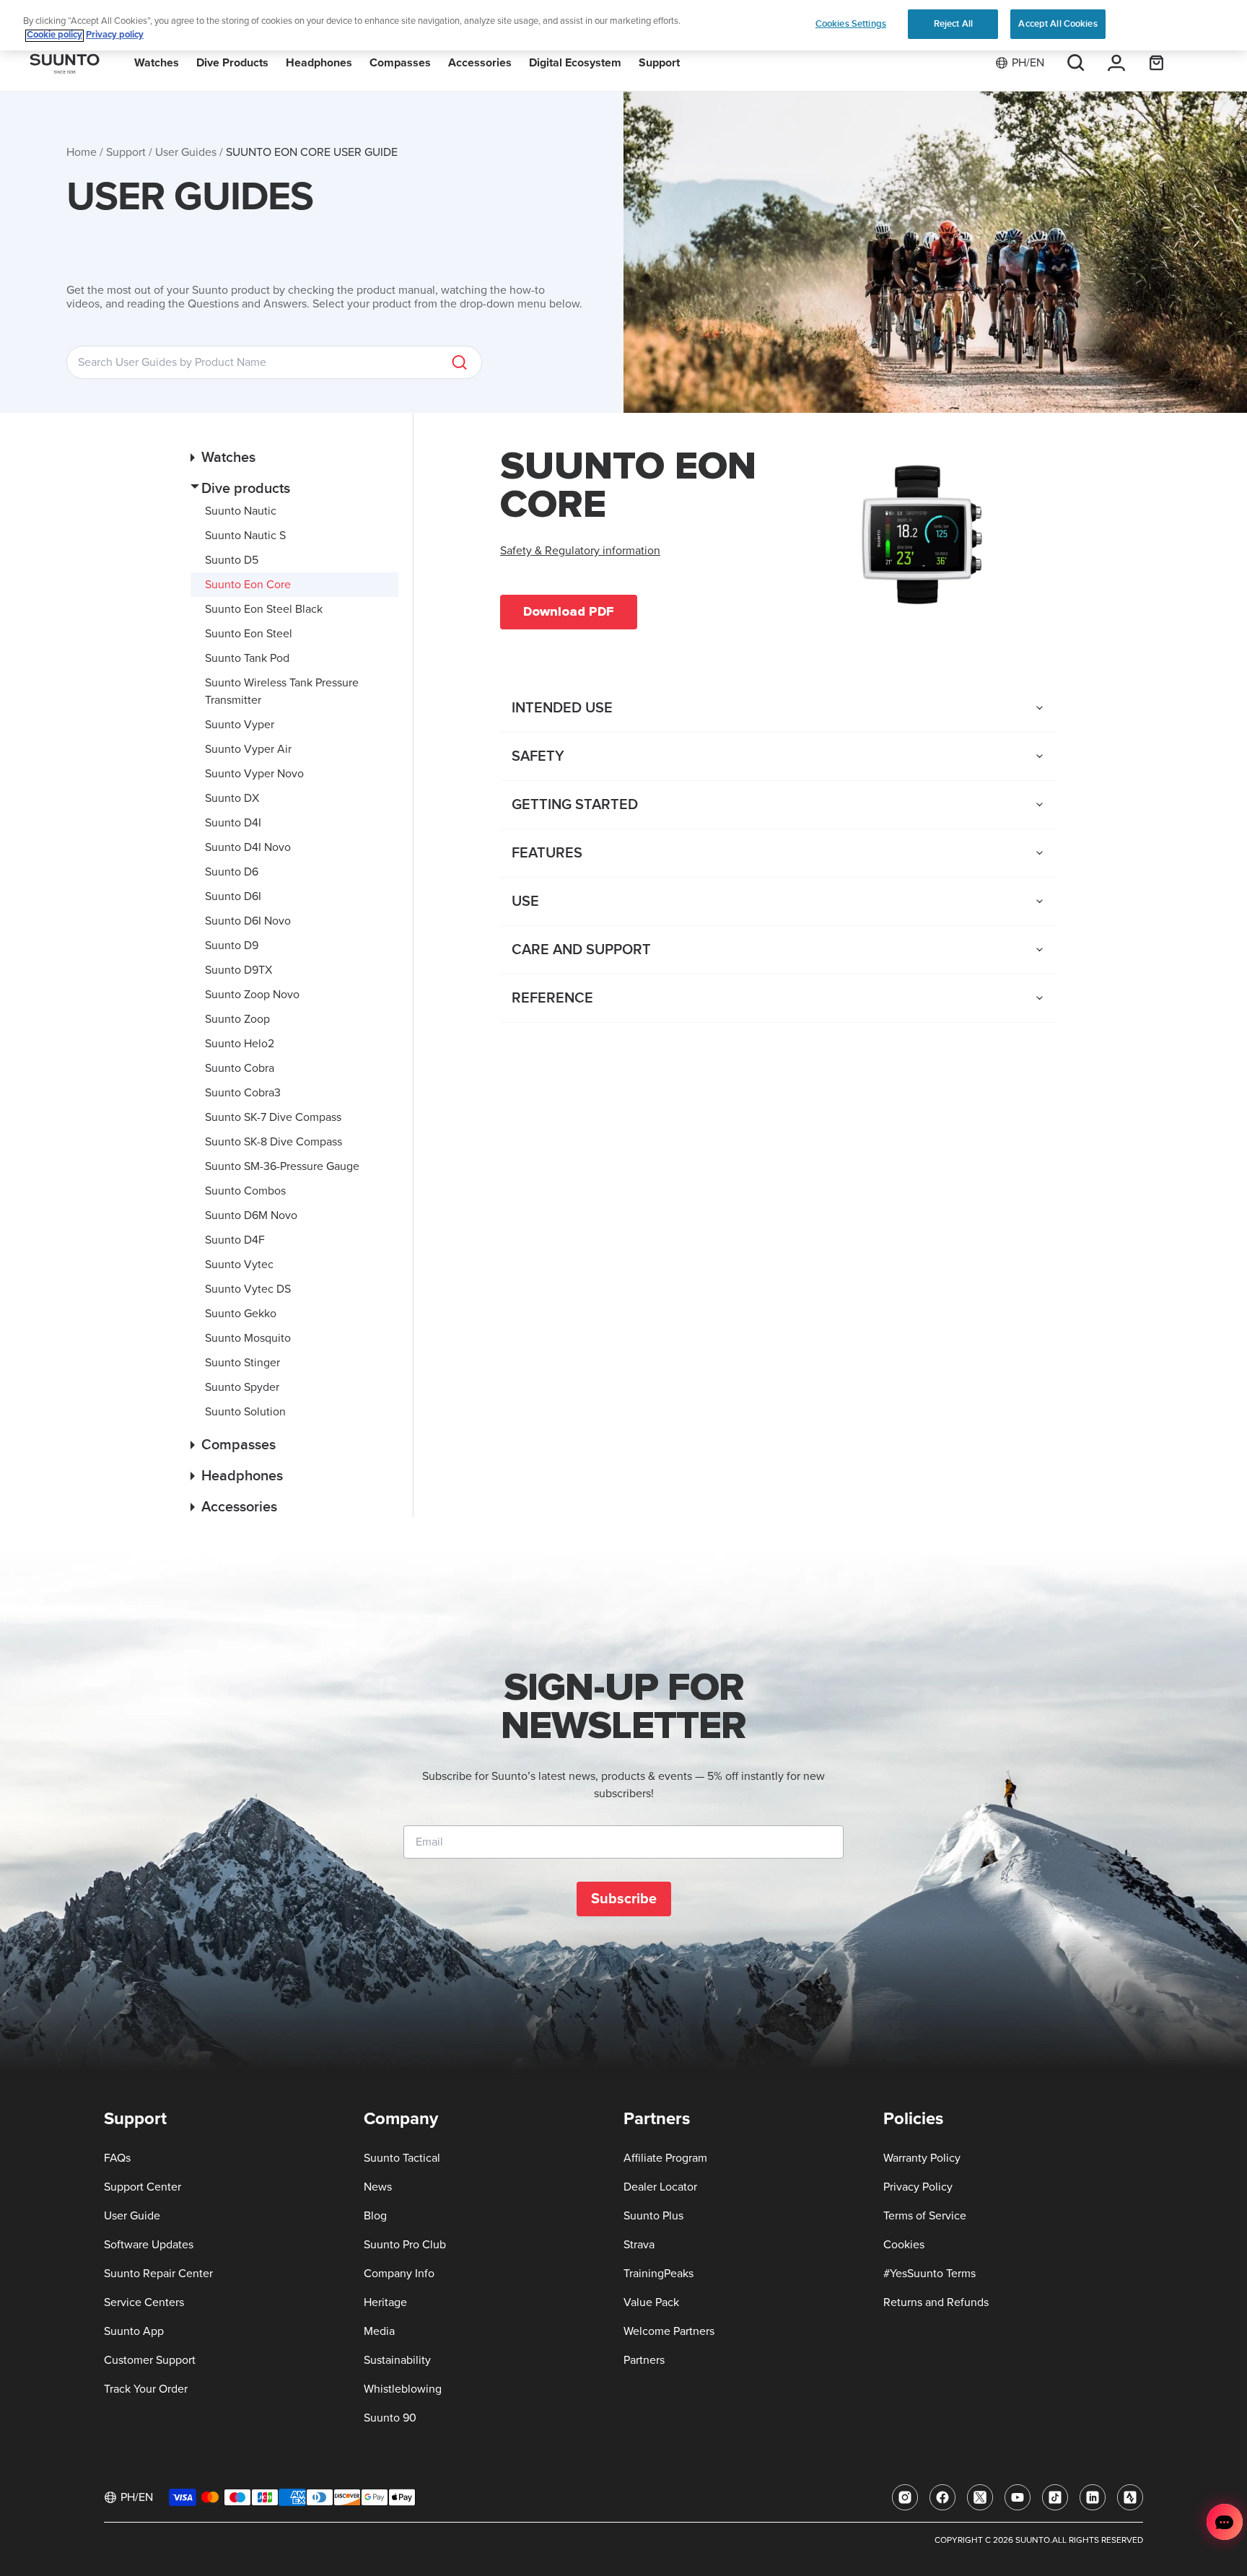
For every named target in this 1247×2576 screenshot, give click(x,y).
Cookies (904, 2245)
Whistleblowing (403, 2389)
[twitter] (980, 2497)
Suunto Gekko (241, 1314)
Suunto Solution (245, 1412)
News (378, 2187)
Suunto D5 (232, 560)
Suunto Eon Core (248, 585)
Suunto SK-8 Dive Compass (274, 1142)
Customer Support (150, 2360)
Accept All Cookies (1058, 24)
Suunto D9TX (239, 970)
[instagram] (905, 2497)
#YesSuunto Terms (929, 2274)
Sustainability (397, 2360)
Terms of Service (925, 2216)
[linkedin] (1093, 2497)
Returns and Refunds (936, 2302)
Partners (644, 2360)
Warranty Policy (922, 2158)
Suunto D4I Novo (248, 847)
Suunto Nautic (241, 511)
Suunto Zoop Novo (252, 995)
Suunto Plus (653, 2216)
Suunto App (134, 2331)
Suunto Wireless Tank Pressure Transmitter (282, 691)
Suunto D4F (235, 1240)
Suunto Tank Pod (247, 658)
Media (379, 2331)
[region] (623, 26)
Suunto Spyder (242, 1387)
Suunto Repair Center (158, 2274)
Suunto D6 (232, 872)
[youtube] (1018, 2497)
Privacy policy (115, 36)
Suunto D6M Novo (251, 1215)
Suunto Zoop (237, 1019)
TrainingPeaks (658, 2274)
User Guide (132, 2216)
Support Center (143, 2187)
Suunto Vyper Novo (254, 774)
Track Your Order (146, 2389)
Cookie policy (54, 36)
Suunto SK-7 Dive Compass (273, 1117)
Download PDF (569, 611)
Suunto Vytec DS (248, 1289)
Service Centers (144, 2302)
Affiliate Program (665, 2158)
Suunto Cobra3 (243, 1093)
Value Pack (651, 2302)
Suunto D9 (232, 946)
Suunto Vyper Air (248, 749)
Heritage (385, 2302)
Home (82, 152)
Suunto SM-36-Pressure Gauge (282, 1166)
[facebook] (942, 2497)
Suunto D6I (233, 896)
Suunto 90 (390, 2418)
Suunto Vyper (240, 725)
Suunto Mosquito (248, 1338)
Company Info (399, 2274)
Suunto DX (232, 798)
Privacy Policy (918, 2187)
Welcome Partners (669, 2331)
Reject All (953, 24)
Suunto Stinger (242, 1363)
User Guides (186, 152)
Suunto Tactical (402, 2158)
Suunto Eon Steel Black (264, 609)
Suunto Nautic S (245, 536)
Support (126, 152)
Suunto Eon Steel (249, 634)
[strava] (1130, 2497)
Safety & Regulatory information (580, 551)
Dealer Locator (660, 2187)
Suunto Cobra (240, 1068)
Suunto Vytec (239, 1265)
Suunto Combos (245, 1191)
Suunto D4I (233, 823)
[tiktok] (1055, 2497)
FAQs (117, 2158)
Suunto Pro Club (405, 2245)
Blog (375, 2216)
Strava (639, 2245)
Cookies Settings (851, 24)
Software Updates (149, 2245)
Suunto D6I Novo (248, 921)
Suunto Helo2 (240, 1044)
